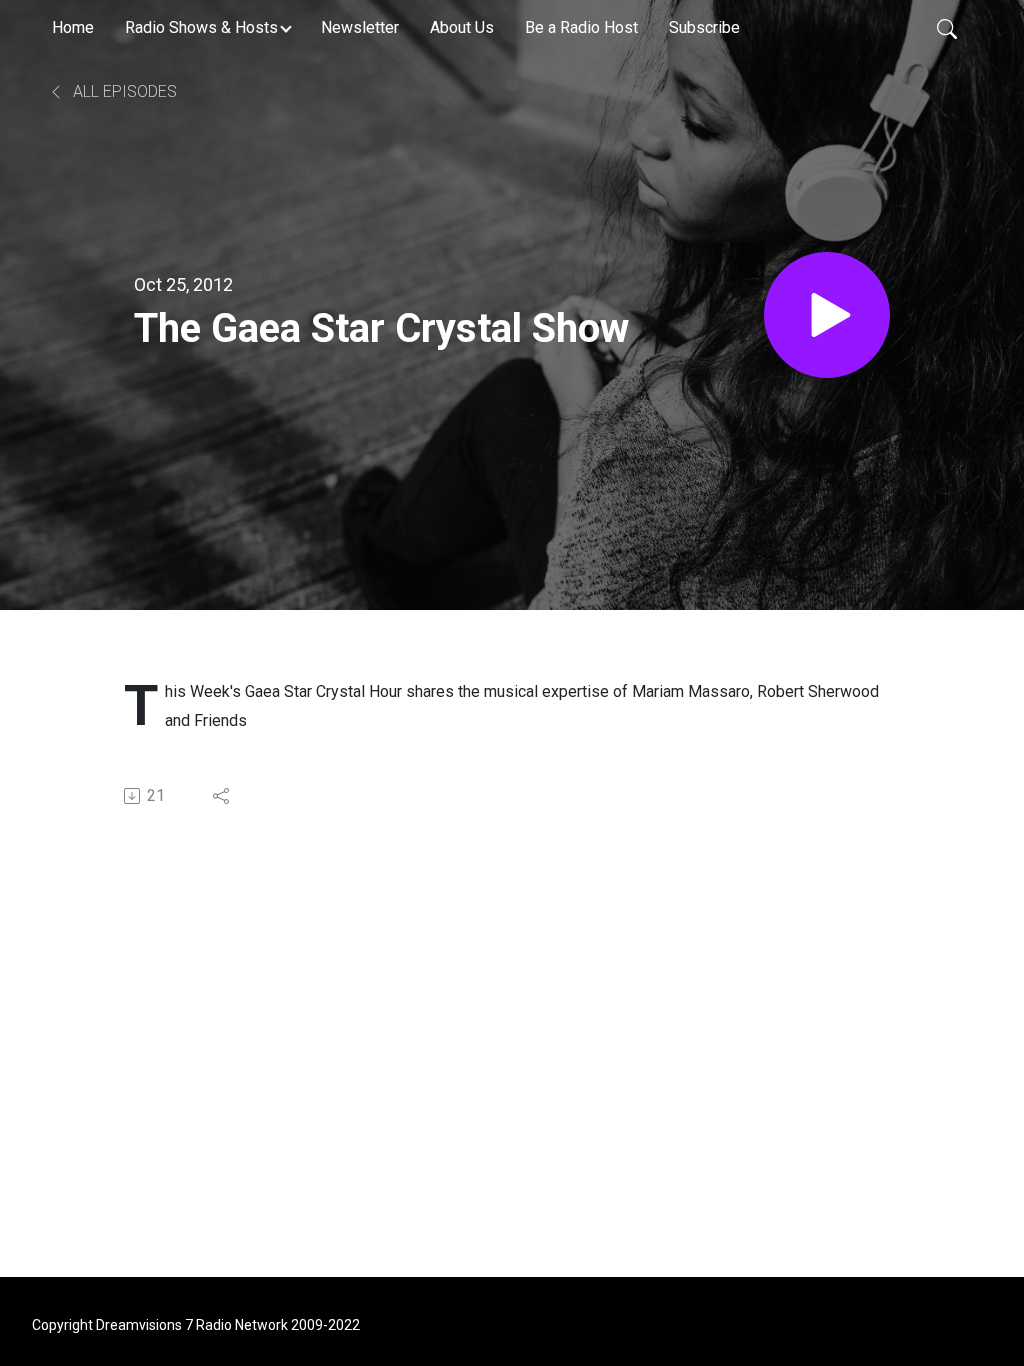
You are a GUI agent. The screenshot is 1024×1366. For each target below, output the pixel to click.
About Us (462, 27)
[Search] (947, 28)
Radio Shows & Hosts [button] (201, 27)
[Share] (222, 796)
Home (73, 27)
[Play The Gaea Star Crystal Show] (827, 315)
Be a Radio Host (581, 27)
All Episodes (123, 91)
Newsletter (360, 27)
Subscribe (704, 27)
